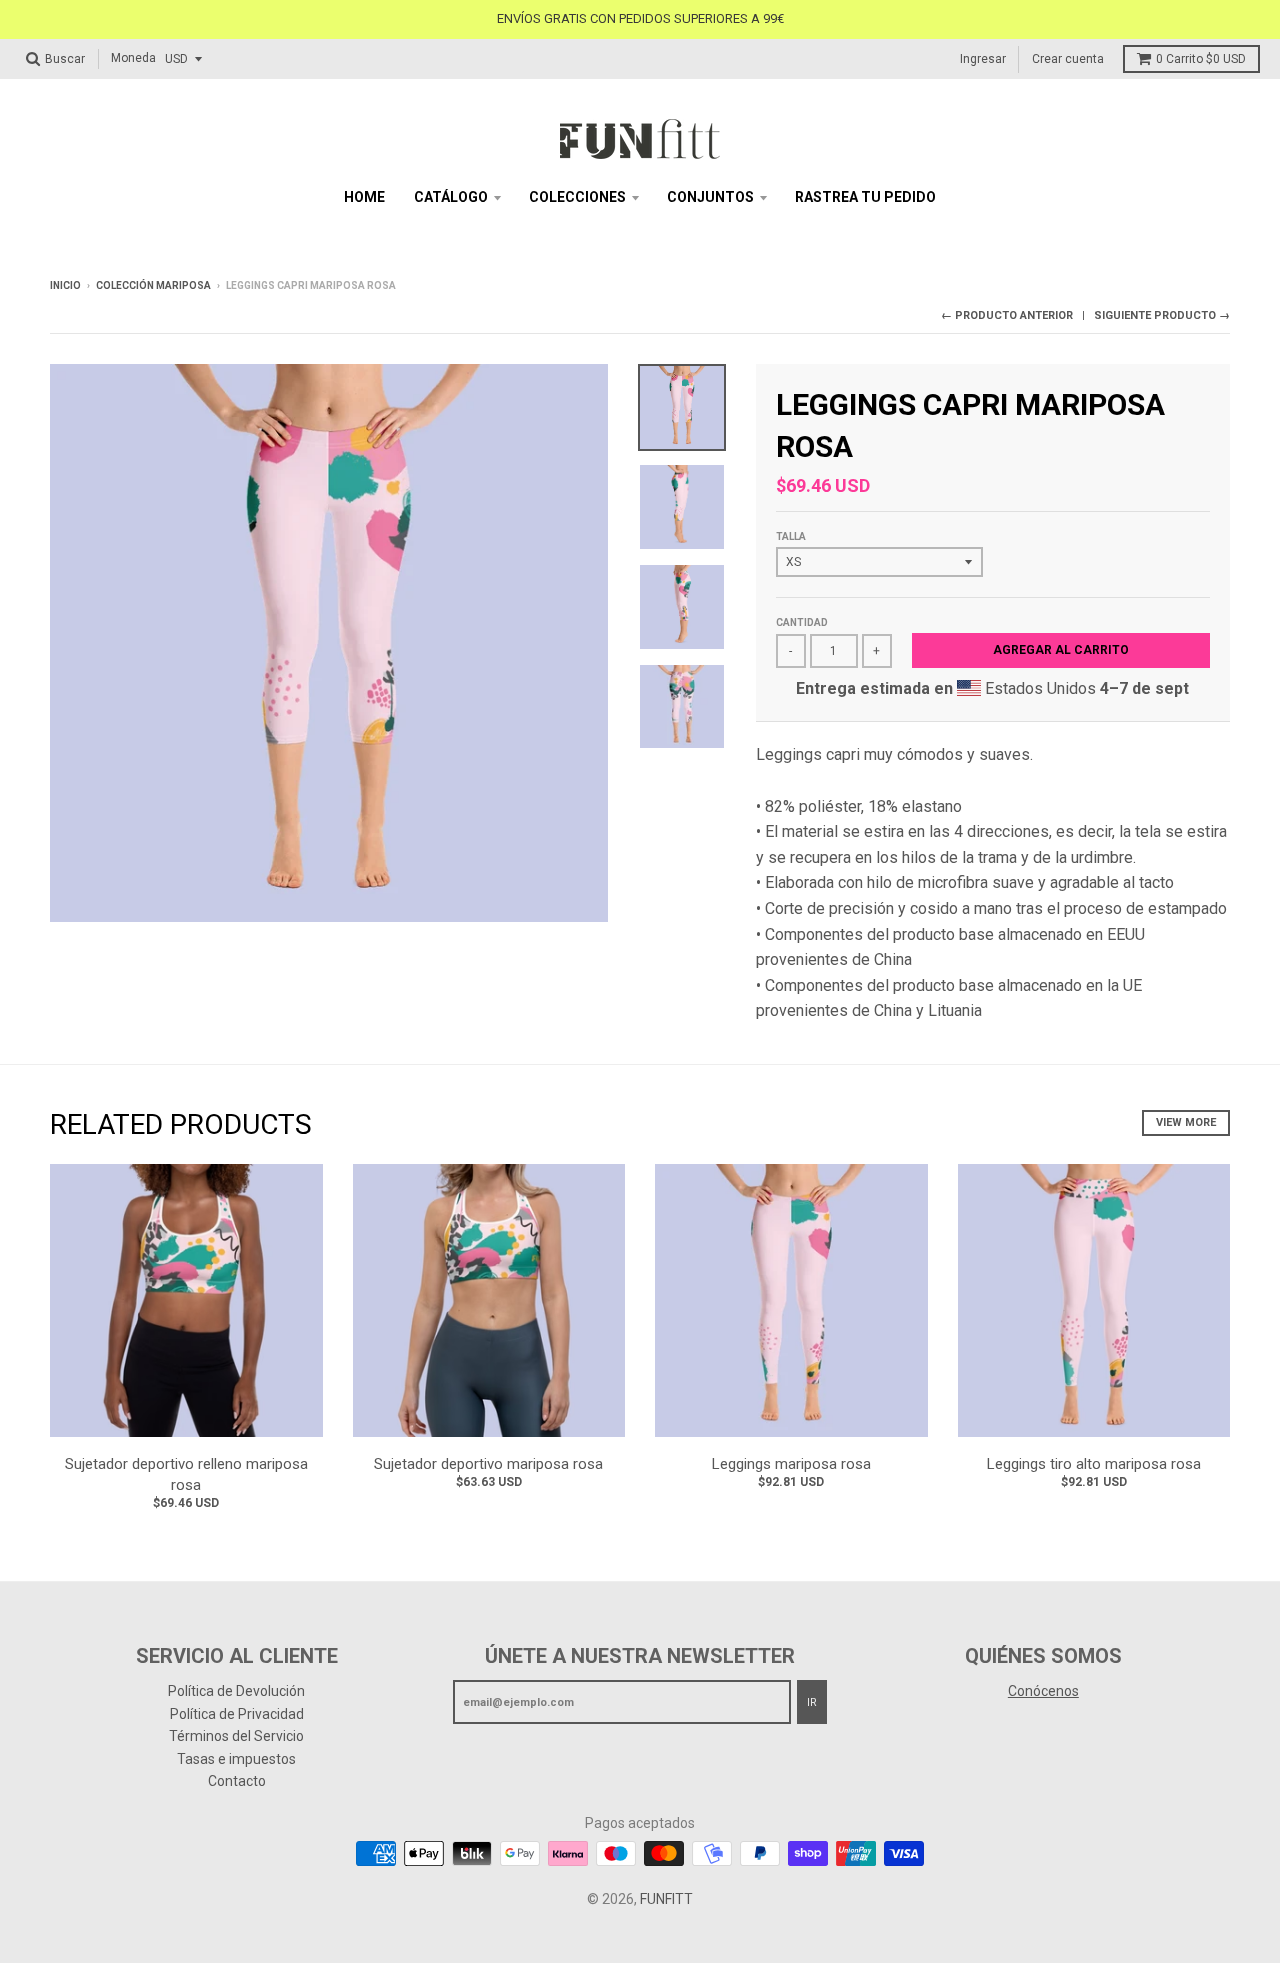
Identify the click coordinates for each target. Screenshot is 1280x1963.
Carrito (1201, 59)
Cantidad (802, 622)
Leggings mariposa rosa (791, 1464)
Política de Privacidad (237, 1714)
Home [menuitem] (364, 197)
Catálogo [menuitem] (451, 197)
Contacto (237, 1781)
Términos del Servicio (236, 1736)
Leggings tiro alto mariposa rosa (1094, 1464)
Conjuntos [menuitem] (710, 197)
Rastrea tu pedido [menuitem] (865, 197)
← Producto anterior (1007, 315)
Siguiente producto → (1162, 315)
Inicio (65, 285)
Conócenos (1043, 1691)
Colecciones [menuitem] (577, 197)
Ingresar (983, 58)
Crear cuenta (1068, 58)
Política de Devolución (236, 1691)
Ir (812, 1702)
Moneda (133, 58)
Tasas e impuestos (236, 1759)
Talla (791, 536)
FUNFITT (666, 1899)
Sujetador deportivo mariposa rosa (488, 1464)
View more (1186, 1122)
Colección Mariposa (153, 285)
